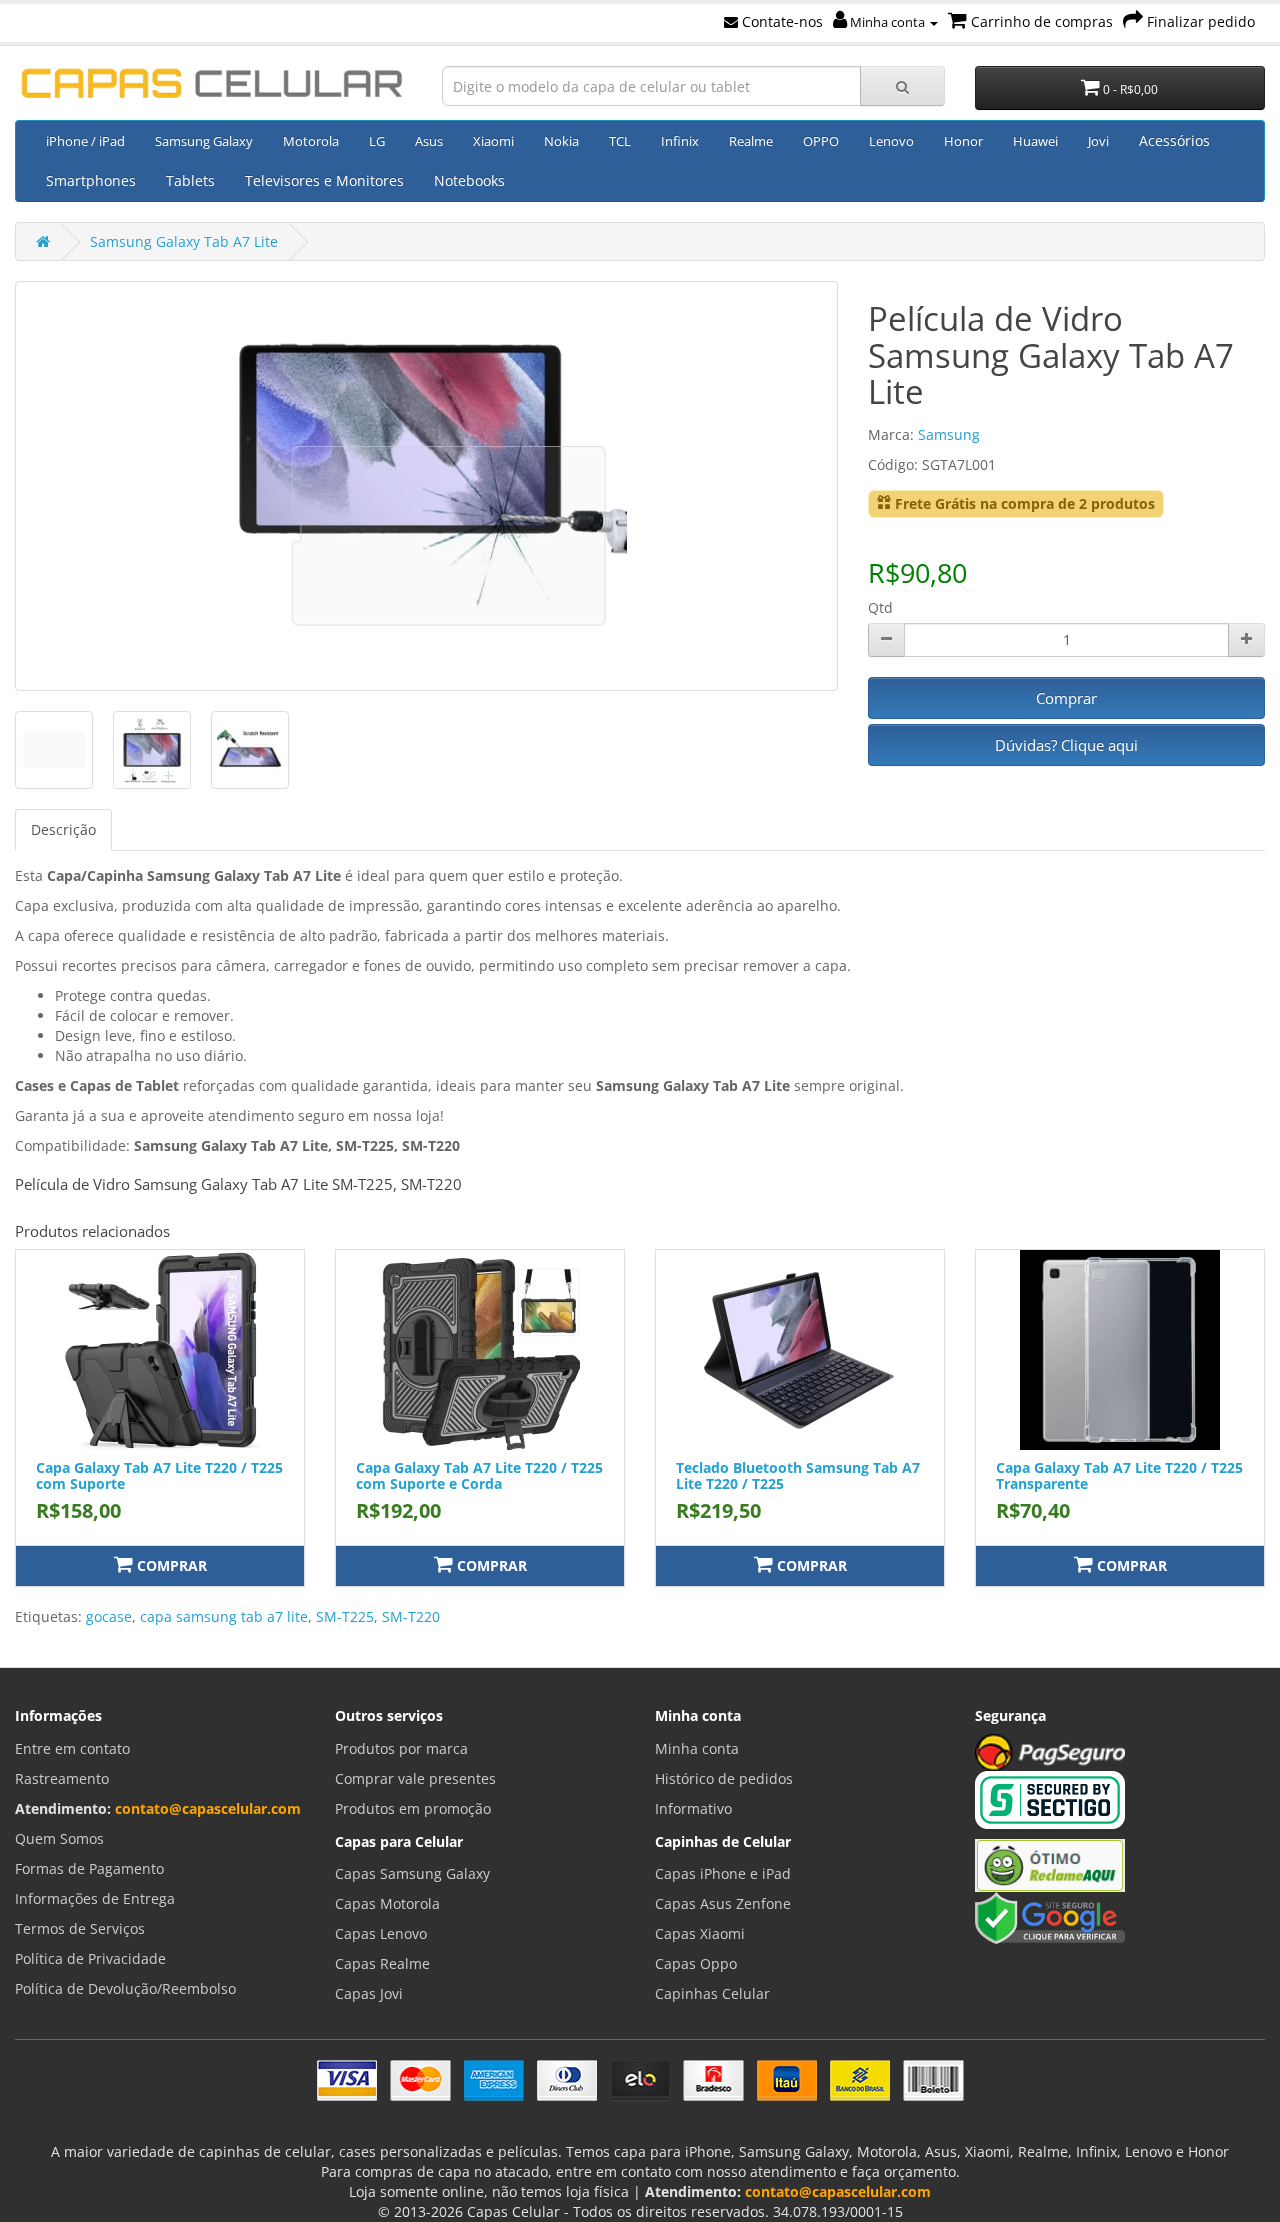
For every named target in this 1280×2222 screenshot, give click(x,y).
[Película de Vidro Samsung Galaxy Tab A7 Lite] (426, 486)
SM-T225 (345, 1616)
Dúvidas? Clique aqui (1066, 745)
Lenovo (891, 141)
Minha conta (887, 22)
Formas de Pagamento (89, 1868)
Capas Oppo (696, 1963)
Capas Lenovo (381, 1933)
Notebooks (469, 180)
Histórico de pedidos (724, 1778)
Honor (963, 141)
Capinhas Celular (712, 1993)
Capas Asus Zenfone (723, 1903)
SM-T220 (411, 1616)
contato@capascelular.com (208, 1808)
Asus (429, 141)
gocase (109, 1616)
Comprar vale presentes (415, 1778)
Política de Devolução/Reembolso (125, 1988)
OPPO (821, 141)
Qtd (880, 607)
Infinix (680, 141)
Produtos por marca (401, 1748)
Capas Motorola (387, 1903)
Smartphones (91, 180)
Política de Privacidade (90, 1958)
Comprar (1066, 698)
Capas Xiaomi (700, 1933)
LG (377, 141)
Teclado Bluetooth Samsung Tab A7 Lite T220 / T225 (798, 1475)
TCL (620, 141)
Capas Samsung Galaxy (412, 1873)
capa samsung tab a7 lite (224, 1616)
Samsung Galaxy (204, 141)
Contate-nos (780, 21)
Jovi (1098, 141)
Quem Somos (59, 1838)
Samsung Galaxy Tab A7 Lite (184, 241)
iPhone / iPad (85, 141)
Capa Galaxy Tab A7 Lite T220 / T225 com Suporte (159, 1475)
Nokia (561, 141)
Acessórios (1174, 140)
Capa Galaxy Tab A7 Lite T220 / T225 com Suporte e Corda (479, 1475)
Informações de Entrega (95, 1898)
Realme (751, 141)
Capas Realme (382, 1963)
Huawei (1035, 141)
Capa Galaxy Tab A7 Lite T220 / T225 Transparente (1119, 1475)
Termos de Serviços (80, 1928)
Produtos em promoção (413, 1808)
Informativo (693, 1808)
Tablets (190, 180)
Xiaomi (493, 141)
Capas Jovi (369, 1993)
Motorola (311, 141)
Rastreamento (62, 1778)
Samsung (949, 434)
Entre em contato (72, 1748)
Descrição (63, 829)
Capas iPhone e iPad (723, 1873)
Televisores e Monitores (324, 180)
